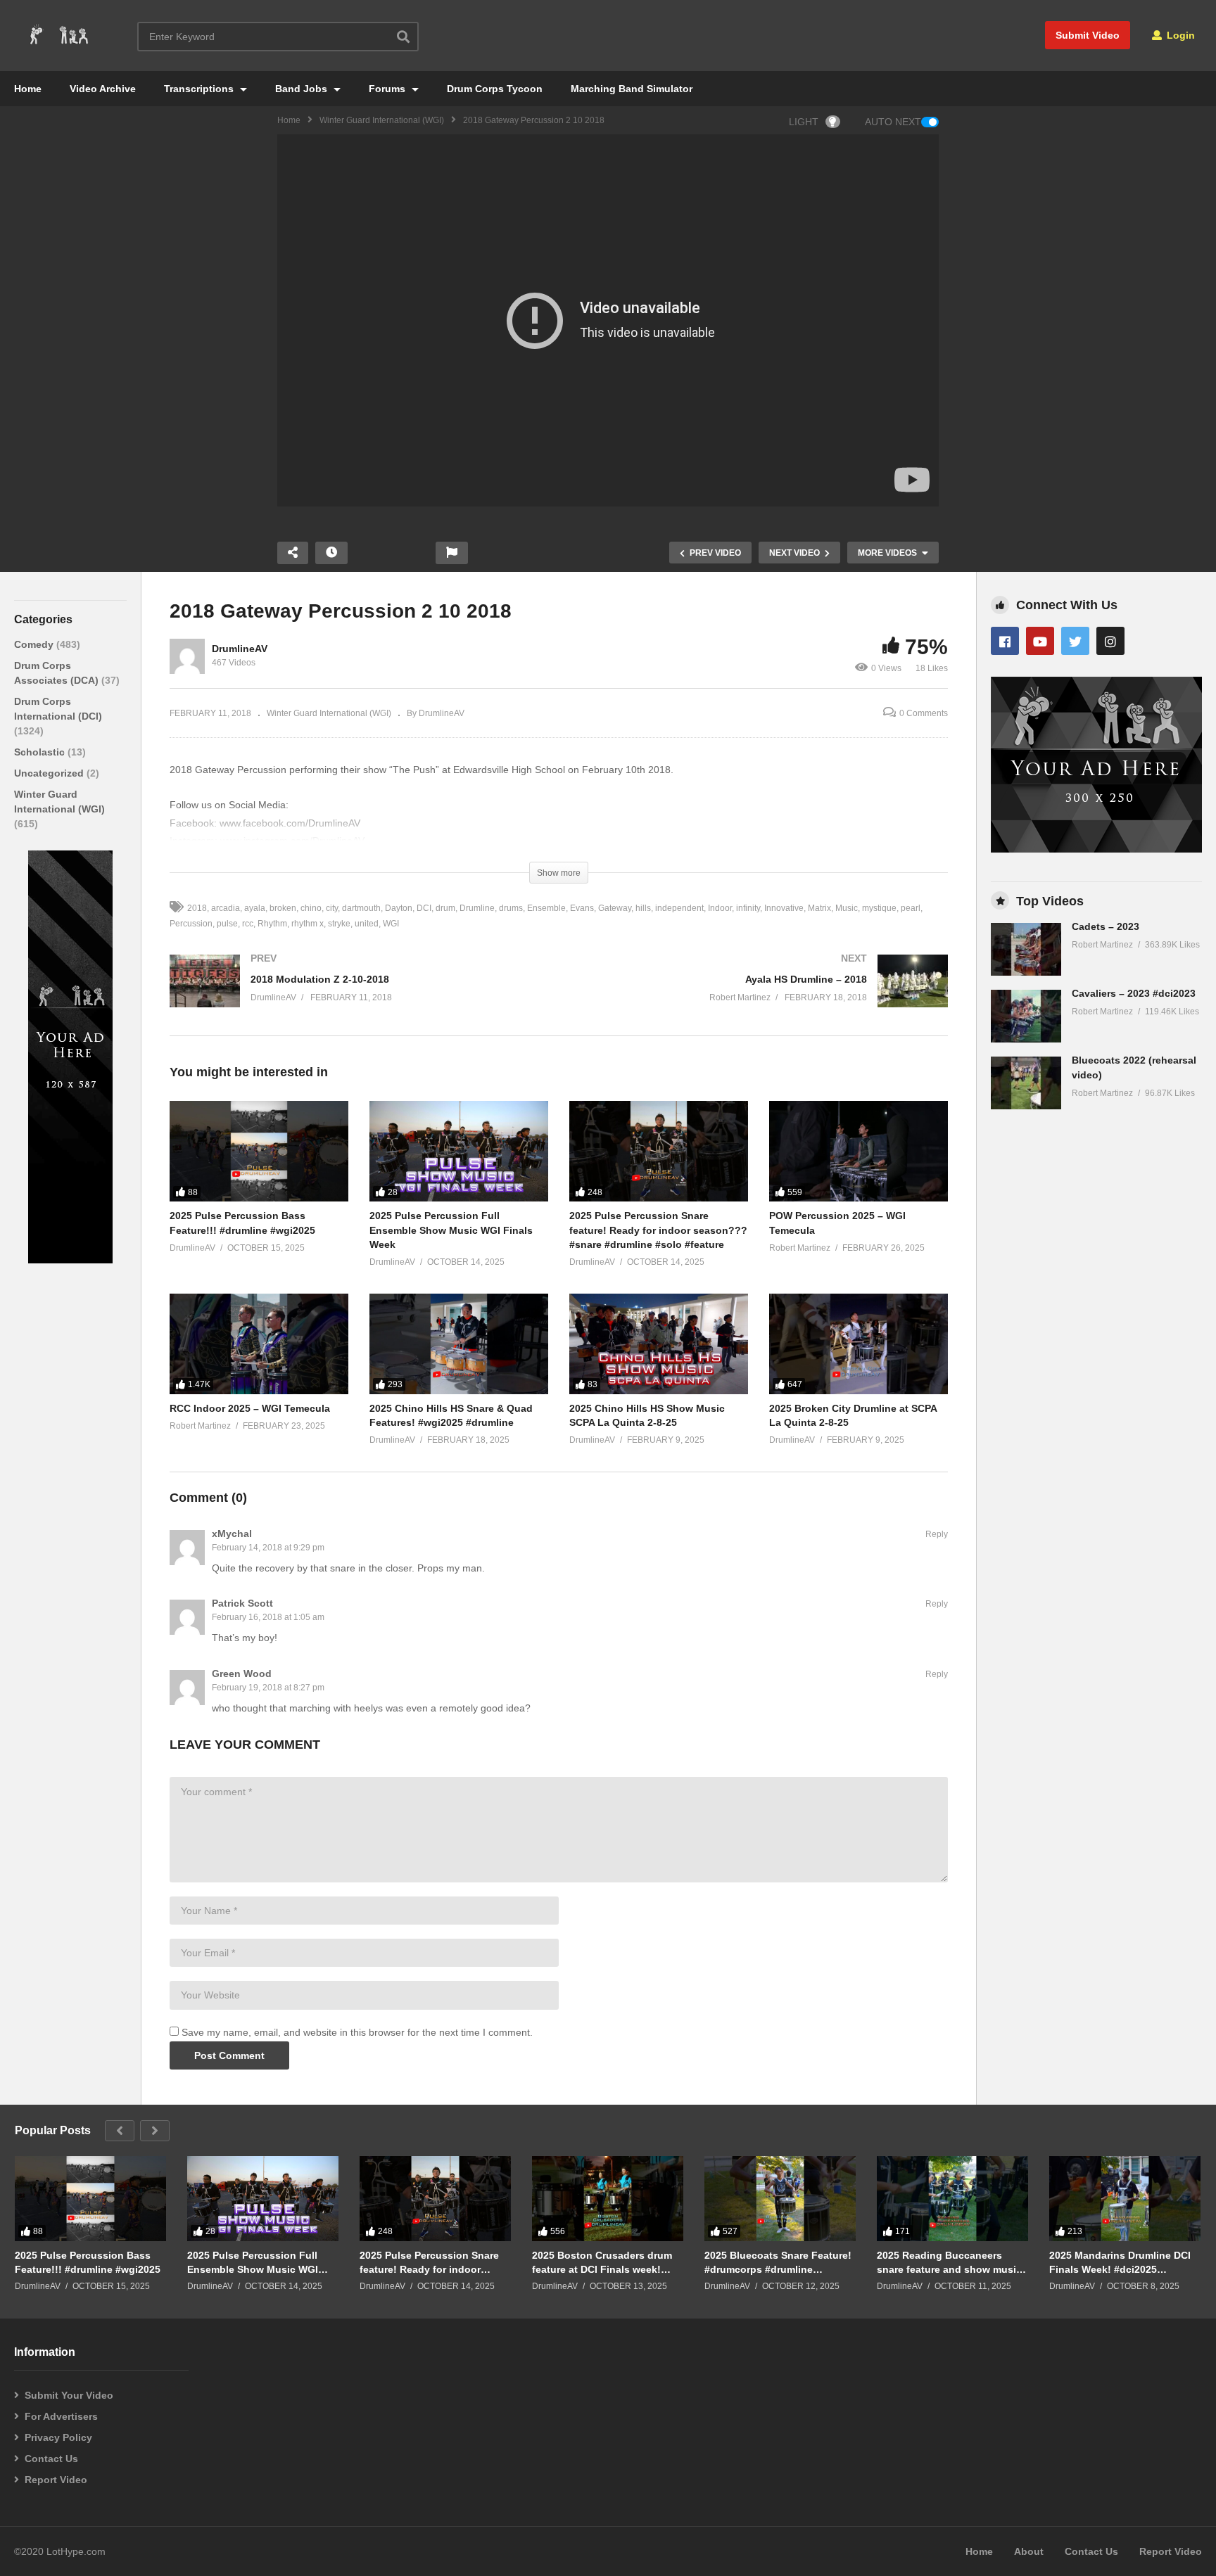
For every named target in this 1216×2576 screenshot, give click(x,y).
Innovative (784, 908)
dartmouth (361, 908)
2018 (197, 908)
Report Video (56, 2480)
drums (511, 908)
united (367, 924)
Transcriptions (200, 89)
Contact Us (51, 2459)
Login (1179, 35)
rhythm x (308, 924)
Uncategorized (50, 773)
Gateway (615, 908)
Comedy (35, 644)
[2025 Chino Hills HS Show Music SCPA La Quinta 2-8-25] (659, 1344)
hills (643, 908)
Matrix (819, 908)
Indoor (720, 908)
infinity (748, 908)
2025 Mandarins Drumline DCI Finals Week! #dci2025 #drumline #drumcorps (1120, 2263)
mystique (879, 908)
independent (679, 908)
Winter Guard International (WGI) (382, 120)
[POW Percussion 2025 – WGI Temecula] (859, 1151)
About (1029, 2551)
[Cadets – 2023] (1026, 949)
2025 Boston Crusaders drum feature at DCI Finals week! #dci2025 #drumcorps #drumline (602, 2263)
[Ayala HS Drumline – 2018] (760, 995)
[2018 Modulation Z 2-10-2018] (357, 995)
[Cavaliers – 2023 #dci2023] (1026, 1016)
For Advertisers (61, 2416)
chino (311, 908)
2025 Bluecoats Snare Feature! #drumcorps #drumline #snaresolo (778, 2263)
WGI (391, 924)
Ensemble (546, 908)
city (332, 908)
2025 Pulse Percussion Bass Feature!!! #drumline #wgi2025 (88, 2262)
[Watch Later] (331, 553)
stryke (339, 924)
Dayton (399, 908)
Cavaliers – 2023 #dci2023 (1134, 993)
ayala (255, 908)
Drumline (477, 908)
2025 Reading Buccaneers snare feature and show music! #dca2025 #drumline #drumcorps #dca (951, 2263)
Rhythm (272, 924)
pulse (227, 924)
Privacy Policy (58, 2437)
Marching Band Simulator (632, 89)
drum (445, 908)
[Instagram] (1110, 641)
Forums (388, 89)
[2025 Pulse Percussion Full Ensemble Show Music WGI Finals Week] (459, 1151)
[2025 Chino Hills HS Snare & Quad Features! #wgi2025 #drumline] (459, 1344)
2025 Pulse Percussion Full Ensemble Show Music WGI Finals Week (451, 1230)
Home (28, 89)
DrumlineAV (240, 649)
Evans (582, 908)
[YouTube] (1040, 641)
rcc (248, 924)
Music (847, 908)
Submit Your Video (69, 2395)
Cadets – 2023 (1106, 926)
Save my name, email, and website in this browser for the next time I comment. (357, 2032)
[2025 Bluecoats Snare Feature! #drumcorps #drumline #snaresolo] (780, 2199)
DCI (424, 908)
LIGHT (804, 122)
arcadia (226, 908)
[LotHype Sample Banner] (70, 1260)
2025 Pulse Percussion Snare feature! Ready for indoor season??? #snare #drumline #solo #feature (658, 1230)
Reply (937, 1534)
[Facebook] (1005, 641)
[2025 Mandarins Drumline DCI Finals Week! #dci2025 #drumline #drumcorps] (1125, 2199)
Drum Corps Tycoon (495, 89)
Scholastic (41, 752)
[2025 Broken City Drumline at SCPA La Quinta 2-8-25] (859, 1344)
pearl (911, 908)
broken (283, 908)
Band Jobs (303, 89)
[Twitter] (1075, 641)
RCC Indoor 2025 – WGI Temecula (250, 1408)
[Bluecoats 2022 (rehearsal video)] (1026, 1083)
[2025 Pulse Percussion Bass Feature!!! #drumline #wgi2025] (259, 1151)
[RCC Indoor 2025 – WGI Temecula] (259, 1344)
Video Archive (103, 89)
